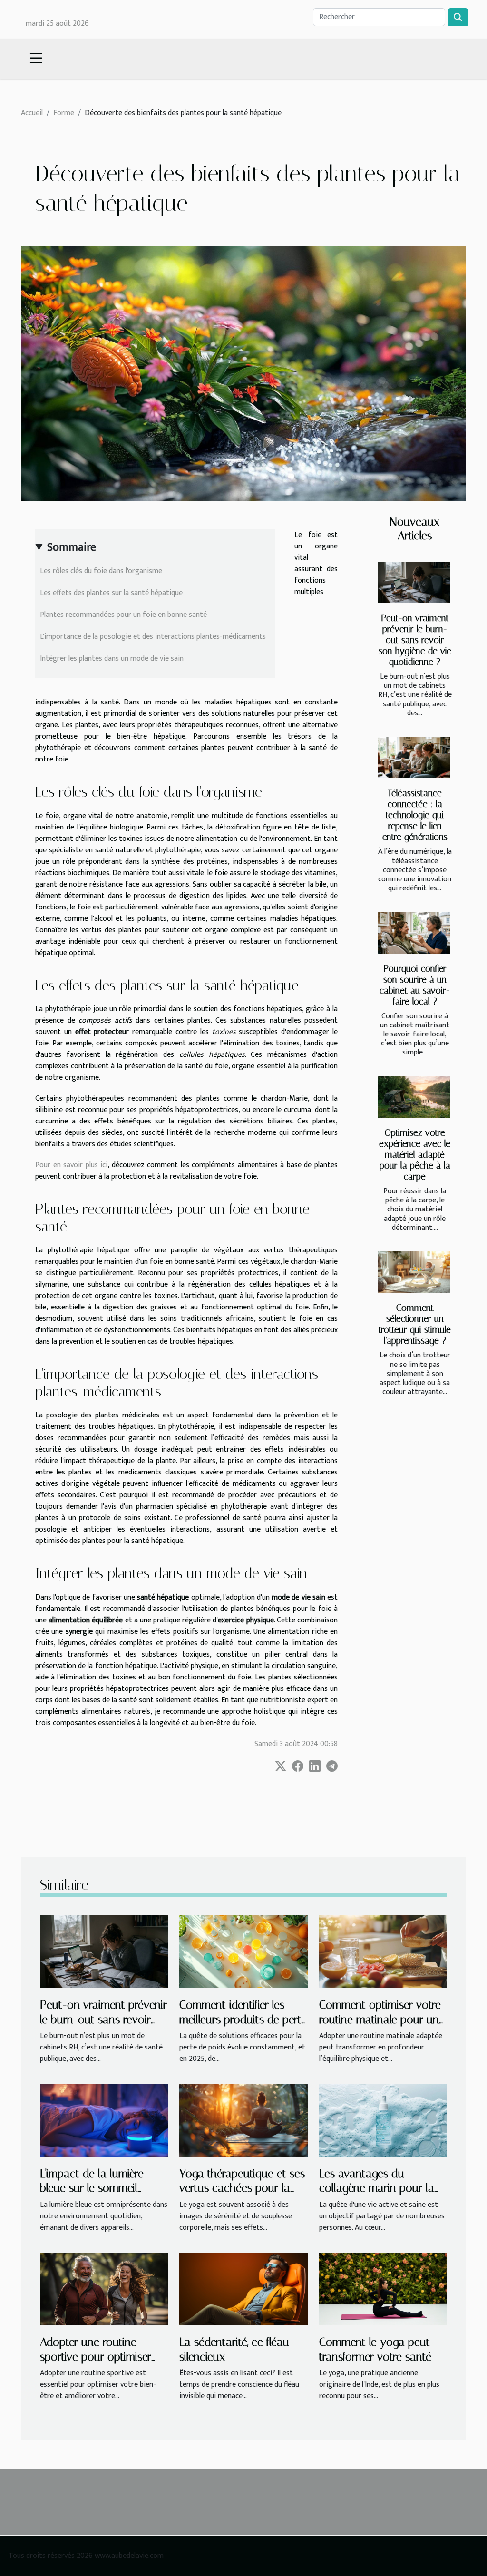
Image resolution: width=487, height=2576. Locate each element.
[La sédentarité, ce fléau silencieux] (243, 2288)
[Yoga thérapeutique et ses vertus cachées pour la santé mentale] (243, 2120)
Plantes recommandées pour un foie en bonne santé (123, 615)
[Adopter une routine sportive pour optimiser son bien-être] (104, 2288)
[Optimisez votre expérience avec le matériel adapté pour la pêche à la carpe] (414, 1097)
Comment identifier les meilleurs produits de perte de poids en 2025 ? (243, 2019)
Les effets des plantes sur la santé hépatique (111, 593)
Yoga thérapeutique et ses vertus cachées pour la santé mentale (242, 2188)
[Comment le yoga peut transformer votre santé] (383, 2288)
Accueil (32, 113)
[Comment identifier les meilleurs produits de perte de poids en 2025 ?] (243, 1951)
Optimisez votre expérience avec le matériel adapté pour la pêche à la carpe (415, 1155)
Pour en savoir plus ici (71, 1165)
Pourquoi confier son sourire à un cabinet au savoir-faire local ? (415, 985)
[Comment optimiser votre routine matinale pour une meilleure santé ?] (383, 1951)
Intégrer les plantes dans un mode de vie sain (112, 659)
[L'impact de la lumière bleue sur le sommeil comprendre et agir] (104, 2120)
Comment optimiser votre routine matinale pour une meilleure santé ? (382, 2019)
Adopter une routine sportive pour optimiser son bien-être (96, 2356)
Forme (64, 113)
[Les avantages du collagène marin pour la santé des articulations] (383, 2120)
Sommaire (72, 547)
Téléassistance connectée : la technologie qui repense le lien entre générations (415, 815)
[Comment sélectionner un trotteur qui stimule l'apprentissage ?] (414, 1272)
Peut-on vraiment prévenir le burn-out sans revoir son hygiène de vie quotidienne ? (415, 640)
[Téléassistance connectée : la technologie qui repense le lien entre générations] (414, 757)
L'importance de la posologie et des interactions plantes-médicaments (153, 637)
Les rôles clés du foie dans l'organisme (101, 571)
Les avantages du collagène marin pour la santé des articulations (377, 2188)
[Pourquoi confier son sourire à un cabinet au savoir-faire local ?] (414, 932)
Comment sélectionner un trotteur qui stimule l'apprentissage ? (415, 1324)
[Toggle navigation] (36, 58)
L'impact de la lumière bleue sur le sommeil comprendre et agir (92, 2188)
